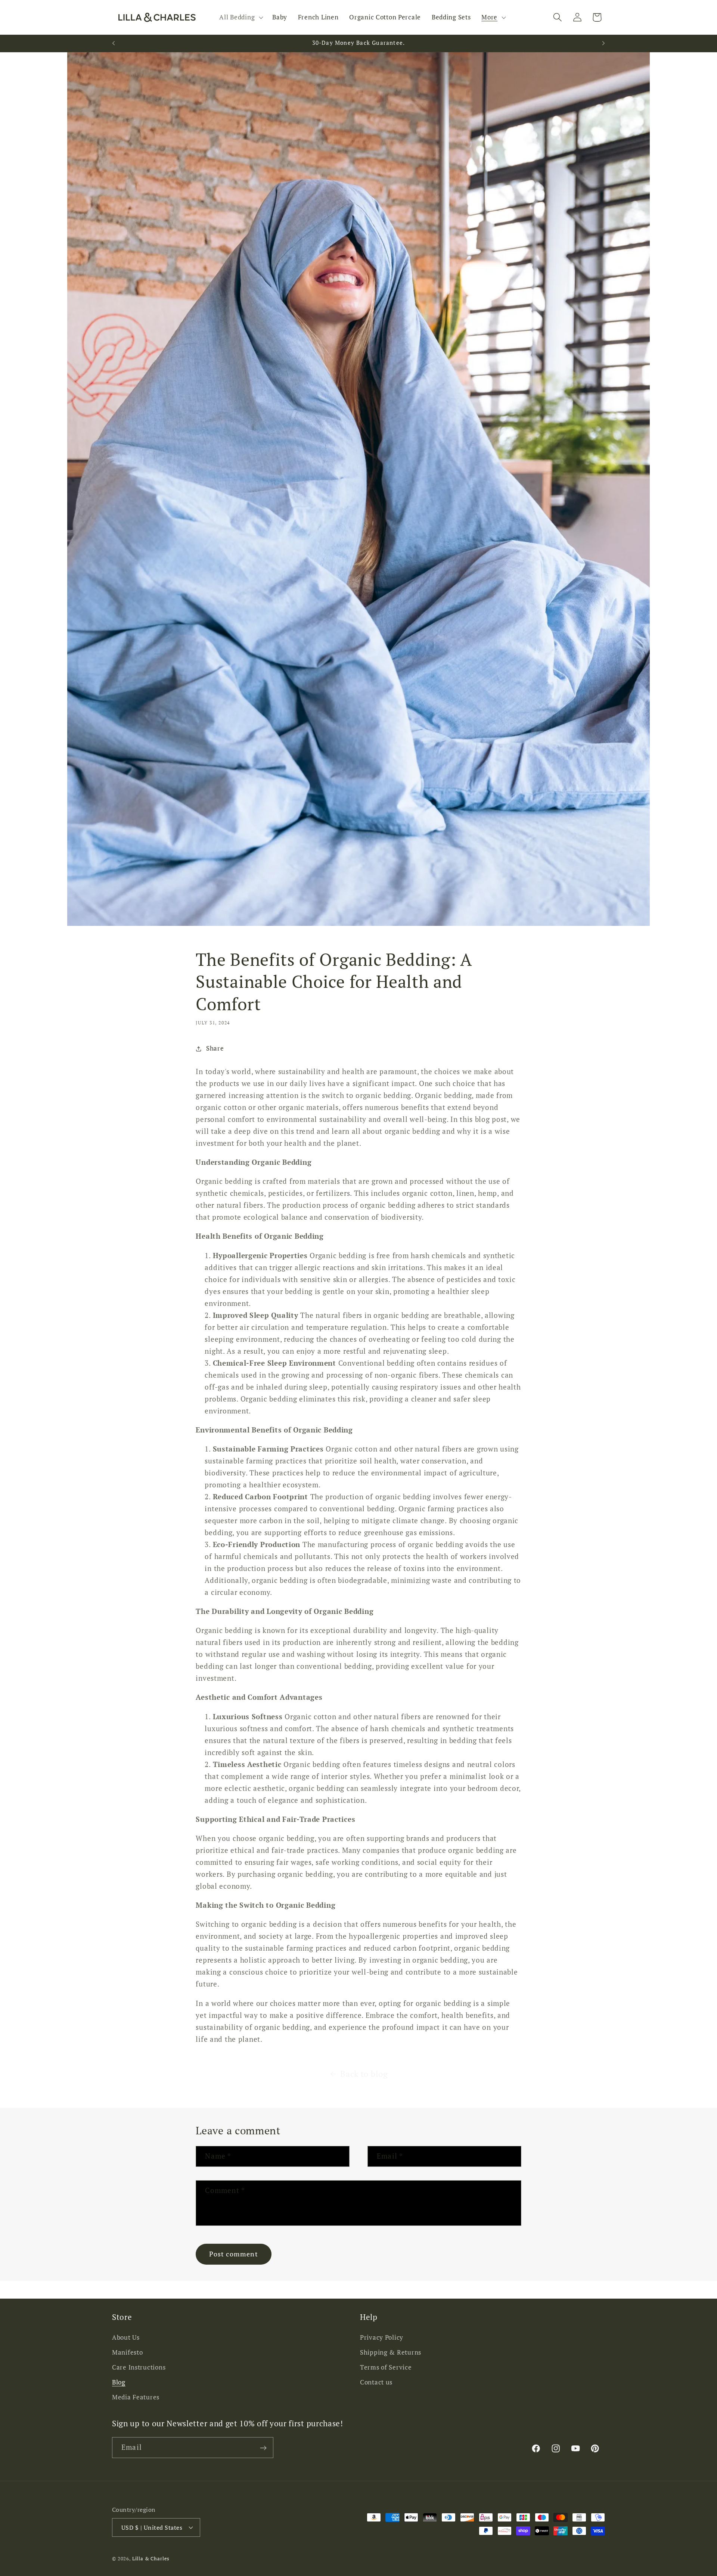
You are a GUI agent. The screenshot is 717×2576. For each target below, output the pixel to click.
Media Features (136, 2397)
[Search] (557, 17)
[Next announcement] (603, 43)
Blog (119, 2382)
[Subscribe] (263, 2448)
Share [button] (215, 1048)
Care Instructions (139, 2367)
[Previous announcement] (114, 43)
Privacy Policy (382, 2337)
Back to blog (364, 2074)
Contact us (376, 2382)
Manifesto (127, 2352)
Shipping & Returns (391, 2352)
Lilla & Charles (151, 2558)
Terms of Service (386, 2367)
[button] (240, 18)
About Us (126, 2337)
